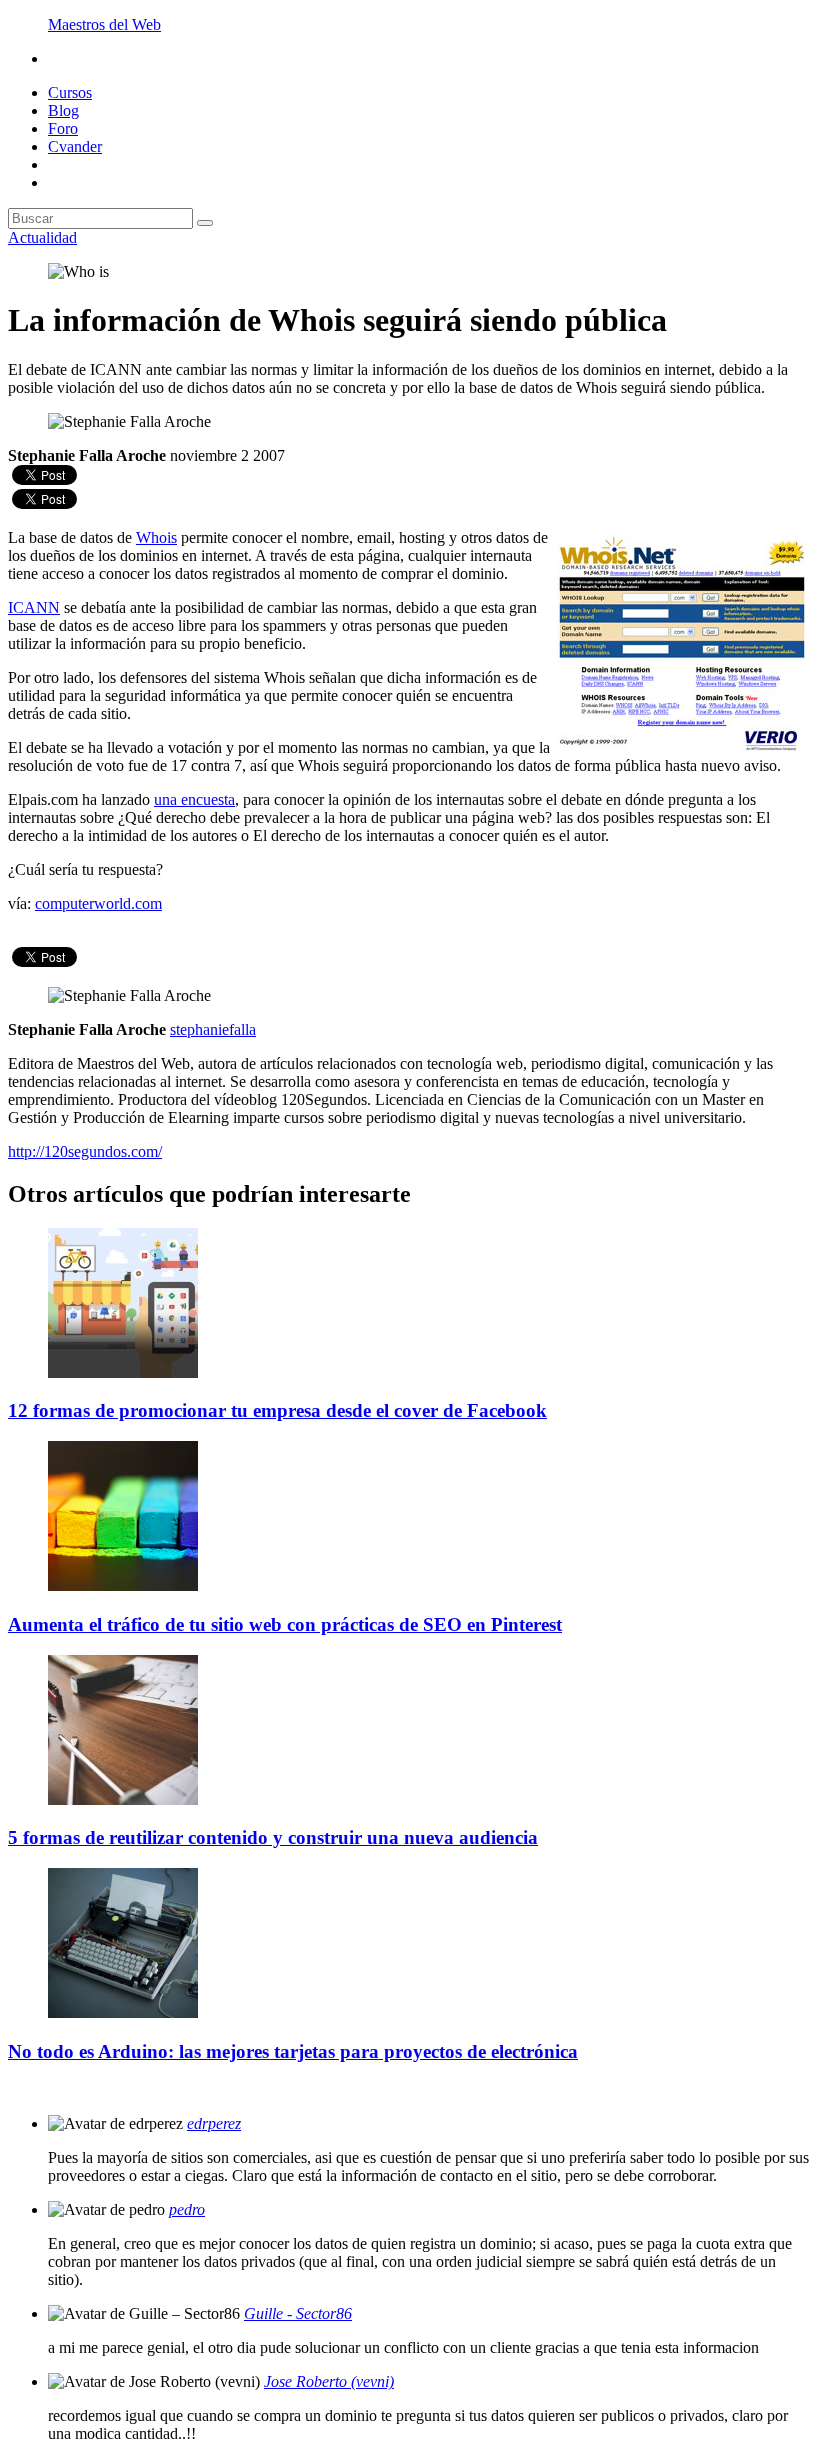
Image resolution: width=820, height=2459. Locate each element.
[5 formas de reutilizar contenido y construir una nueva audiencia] (123, 1799)
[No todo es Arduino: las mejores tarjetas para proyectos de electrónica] (123, 2012)
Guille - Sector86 (298, 2313)
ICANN (34, 607)
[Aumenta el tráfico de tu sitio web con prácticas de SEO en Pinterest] (123, 1585)
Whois (156, 537)
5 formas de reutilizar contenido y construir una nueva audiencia (273, 1837)
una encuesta (194, 799)
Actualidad (42, 237)
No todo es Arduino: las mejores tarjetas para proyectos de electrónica (293, 2051)
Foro (63, 128)
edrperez (214, 2123)
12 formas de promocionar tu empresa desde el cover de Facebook (277, 1410)
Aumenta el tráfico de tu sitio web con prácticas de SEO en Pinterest (285, 1624)
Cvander (75, 146)
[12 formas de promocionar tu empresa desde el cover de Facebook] (123, 1372)
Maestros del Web (104, 24)
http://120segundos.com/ (85, 1151)
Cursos (70, 92)
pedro (187, 2209)
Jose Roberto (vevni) (329, 2381)
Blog (63, 110)
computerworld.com (98, 903)
